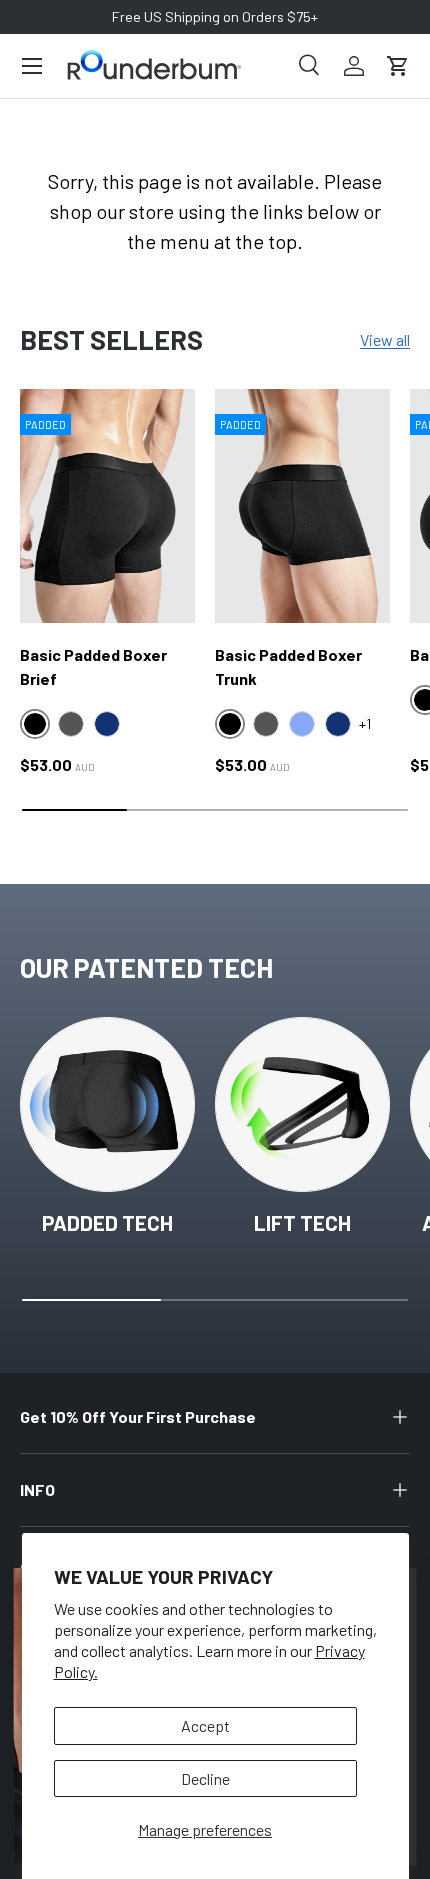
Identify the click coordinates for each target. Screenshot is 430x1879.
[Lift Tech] (302, 1104)
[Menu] (32, 66)
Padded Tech (107, 1222)
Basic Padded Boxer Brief (93, 666)
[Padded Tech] (107, 1104)
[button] (398, 66)
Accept (205, 1725)
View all (385, 339)
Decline (205, 1778)
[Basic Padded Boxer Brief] (107, 505)
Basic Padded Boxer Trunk (288, 666)
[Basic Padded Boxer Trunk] (302, 505)
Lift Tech (302, 1222)
